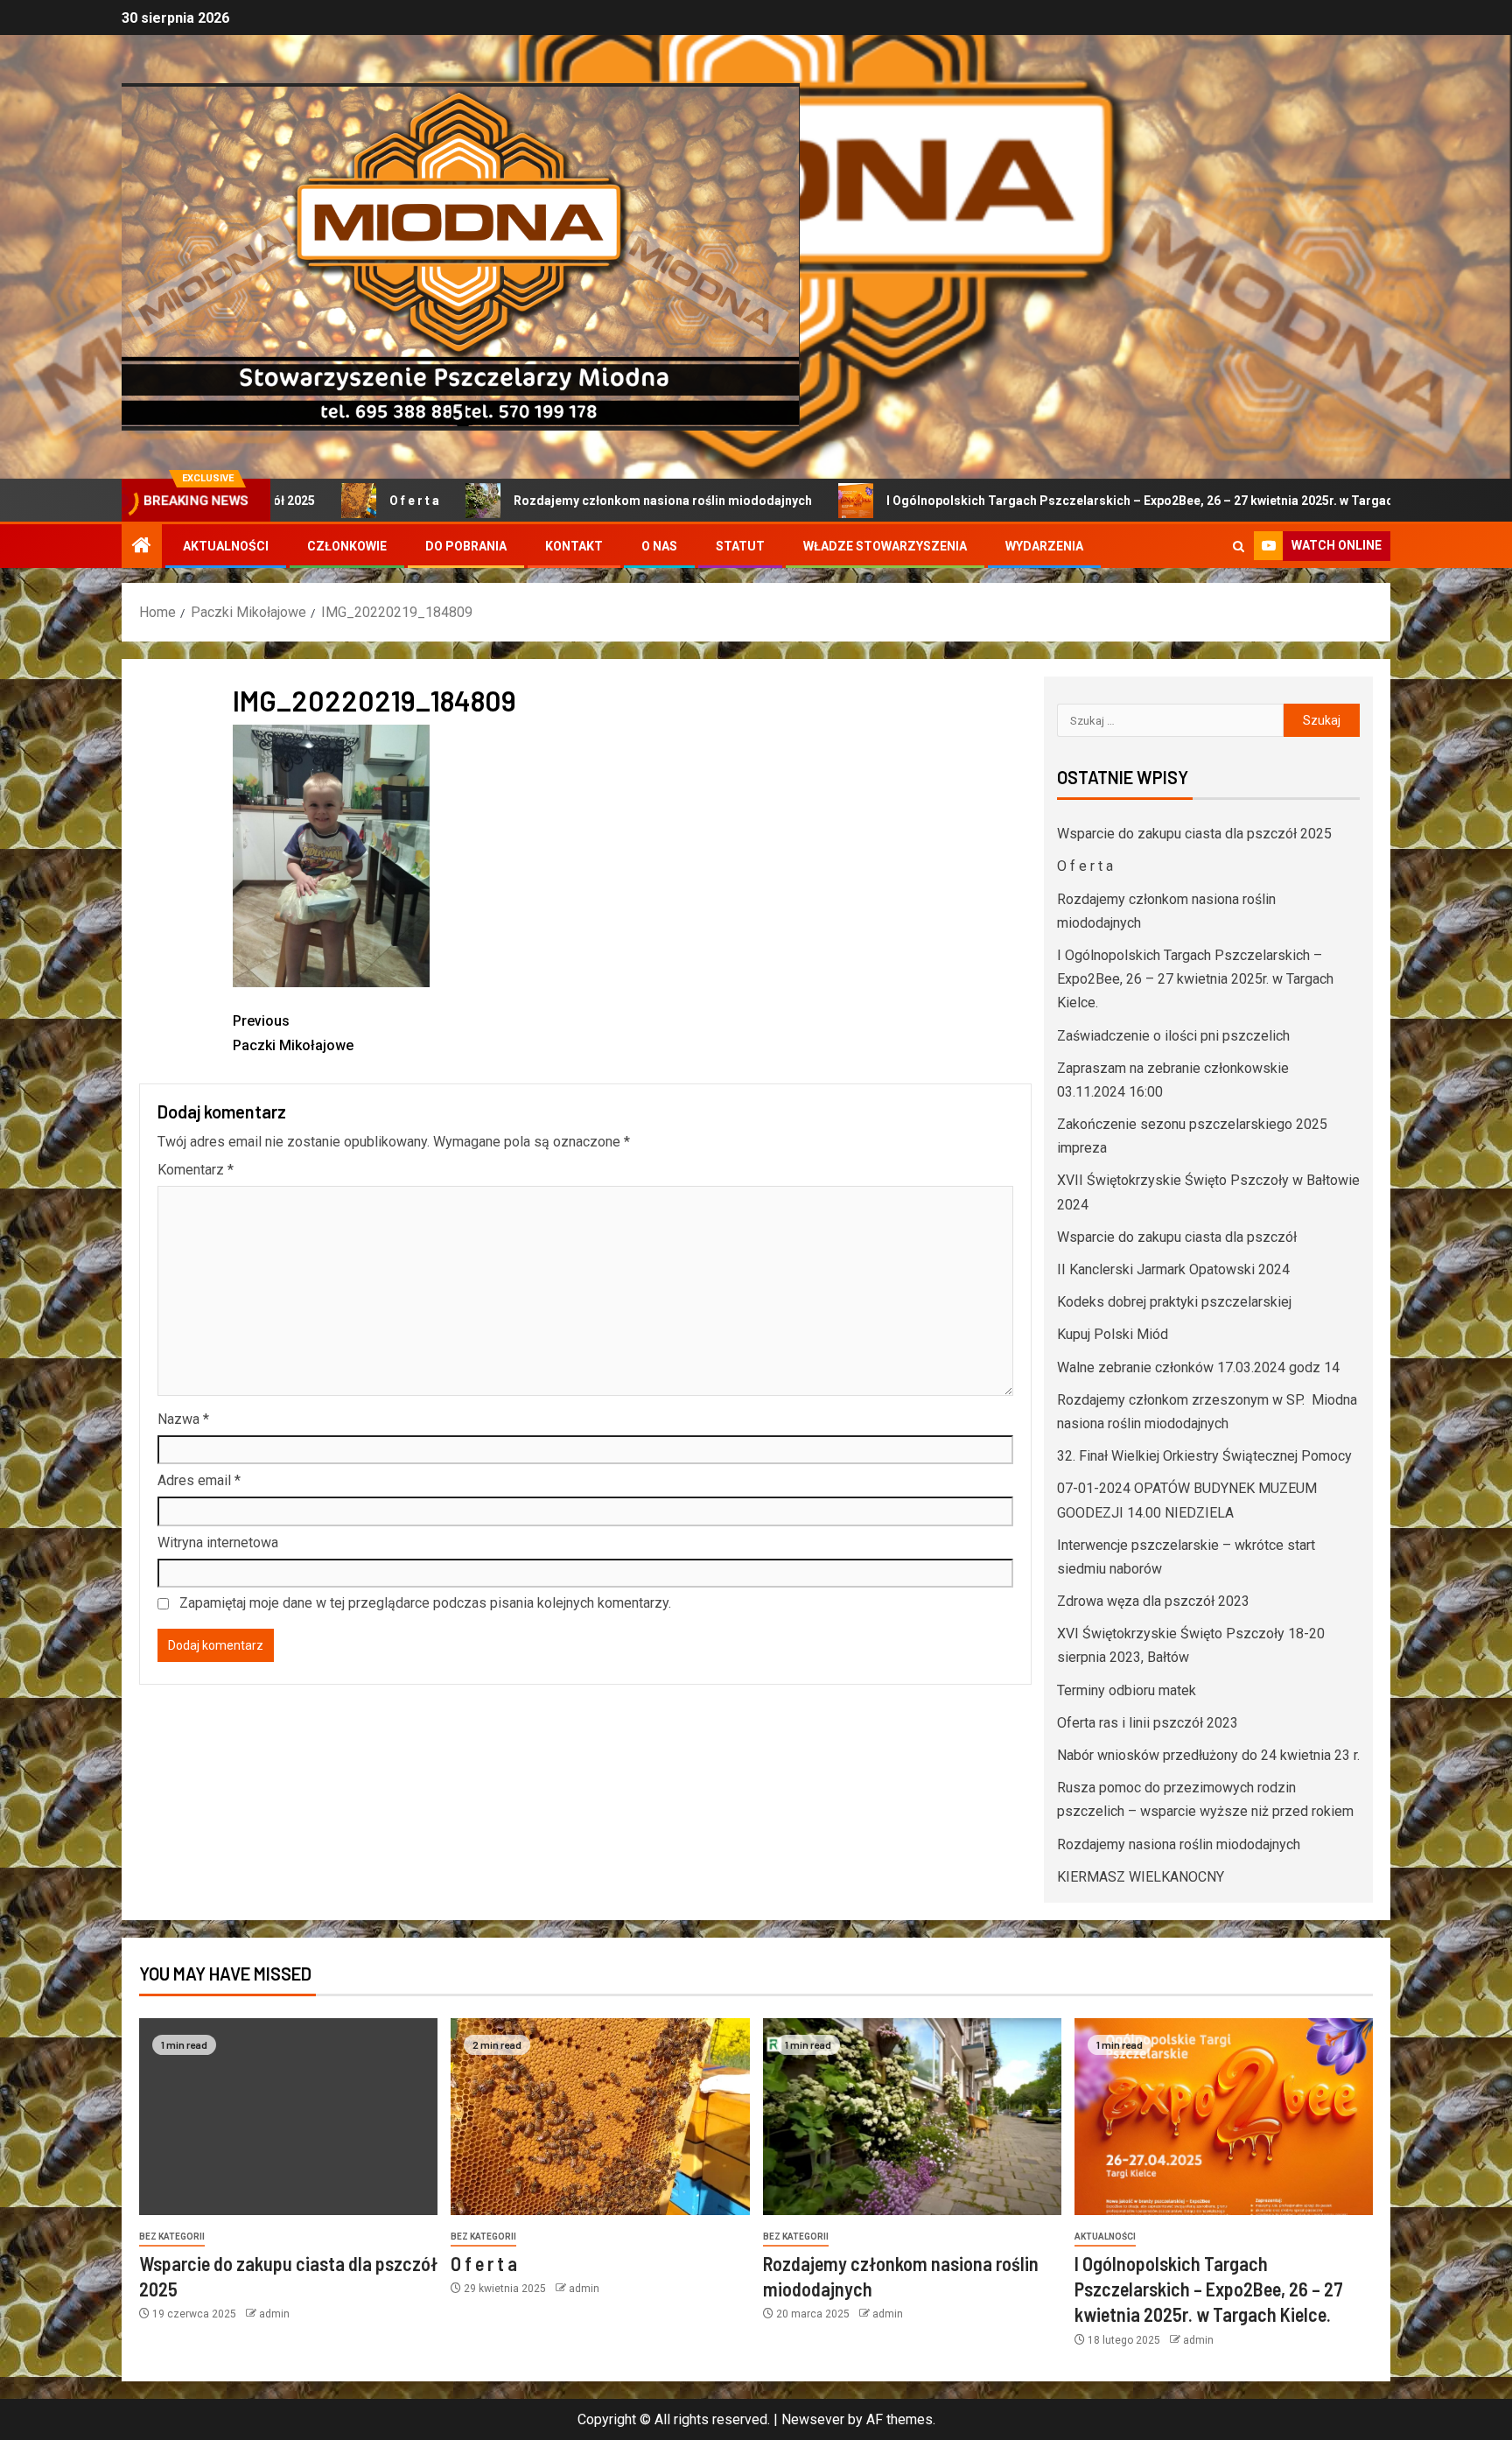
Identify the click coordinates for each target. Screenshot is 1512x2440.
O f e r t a (305, 501)
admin (274, 2314)
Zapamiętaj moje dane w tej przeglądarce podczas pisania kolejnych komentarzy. (425, 1603)
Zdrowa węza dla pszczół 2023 (1153, 1601)
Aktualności (226, 546)
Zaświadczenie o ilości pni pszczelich (1173, 1036)
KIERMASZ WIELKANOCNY (1141, 1877)
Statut (740, 546)
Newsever (813, 2419)
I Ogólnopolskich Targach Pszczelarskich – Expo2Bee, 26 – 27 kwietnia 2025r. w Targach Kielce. (1055, 501)
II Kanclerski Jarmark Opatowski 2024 (1173, 1269)
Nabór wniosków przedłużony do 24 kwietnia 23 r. (1208, 1755)
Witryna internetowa (218, 1543)
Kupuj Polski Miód (1113, 1334)
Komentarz (196, 1170)
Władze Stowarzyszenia (885, 546)
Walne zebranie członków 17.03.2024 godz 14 (1198, 1367)
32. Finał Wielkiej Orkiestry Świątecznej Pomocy (1204, 1456)
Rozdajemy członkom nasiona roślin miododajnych (553, 501)
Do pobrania (466, 546)
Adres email (199, 1480)
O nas (659, 546)
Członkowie (347, 546)
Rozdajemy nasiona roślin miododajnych (1179, 1844)
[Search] (1239, 547)
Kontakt (574, 546)
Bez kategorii (172, 2237)
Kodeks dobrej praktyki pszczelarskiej (1174, 1302)
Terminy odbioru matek (1127, 1690)
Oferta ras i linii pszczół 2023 (1148, 1723)
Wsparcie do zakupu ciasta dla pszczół (1177, 1237)
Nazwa (183, 1419)
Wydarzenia (1044, 546)
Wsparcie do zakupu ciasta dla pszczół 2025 (1194, 834)
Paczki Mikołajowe (293, 1033)
